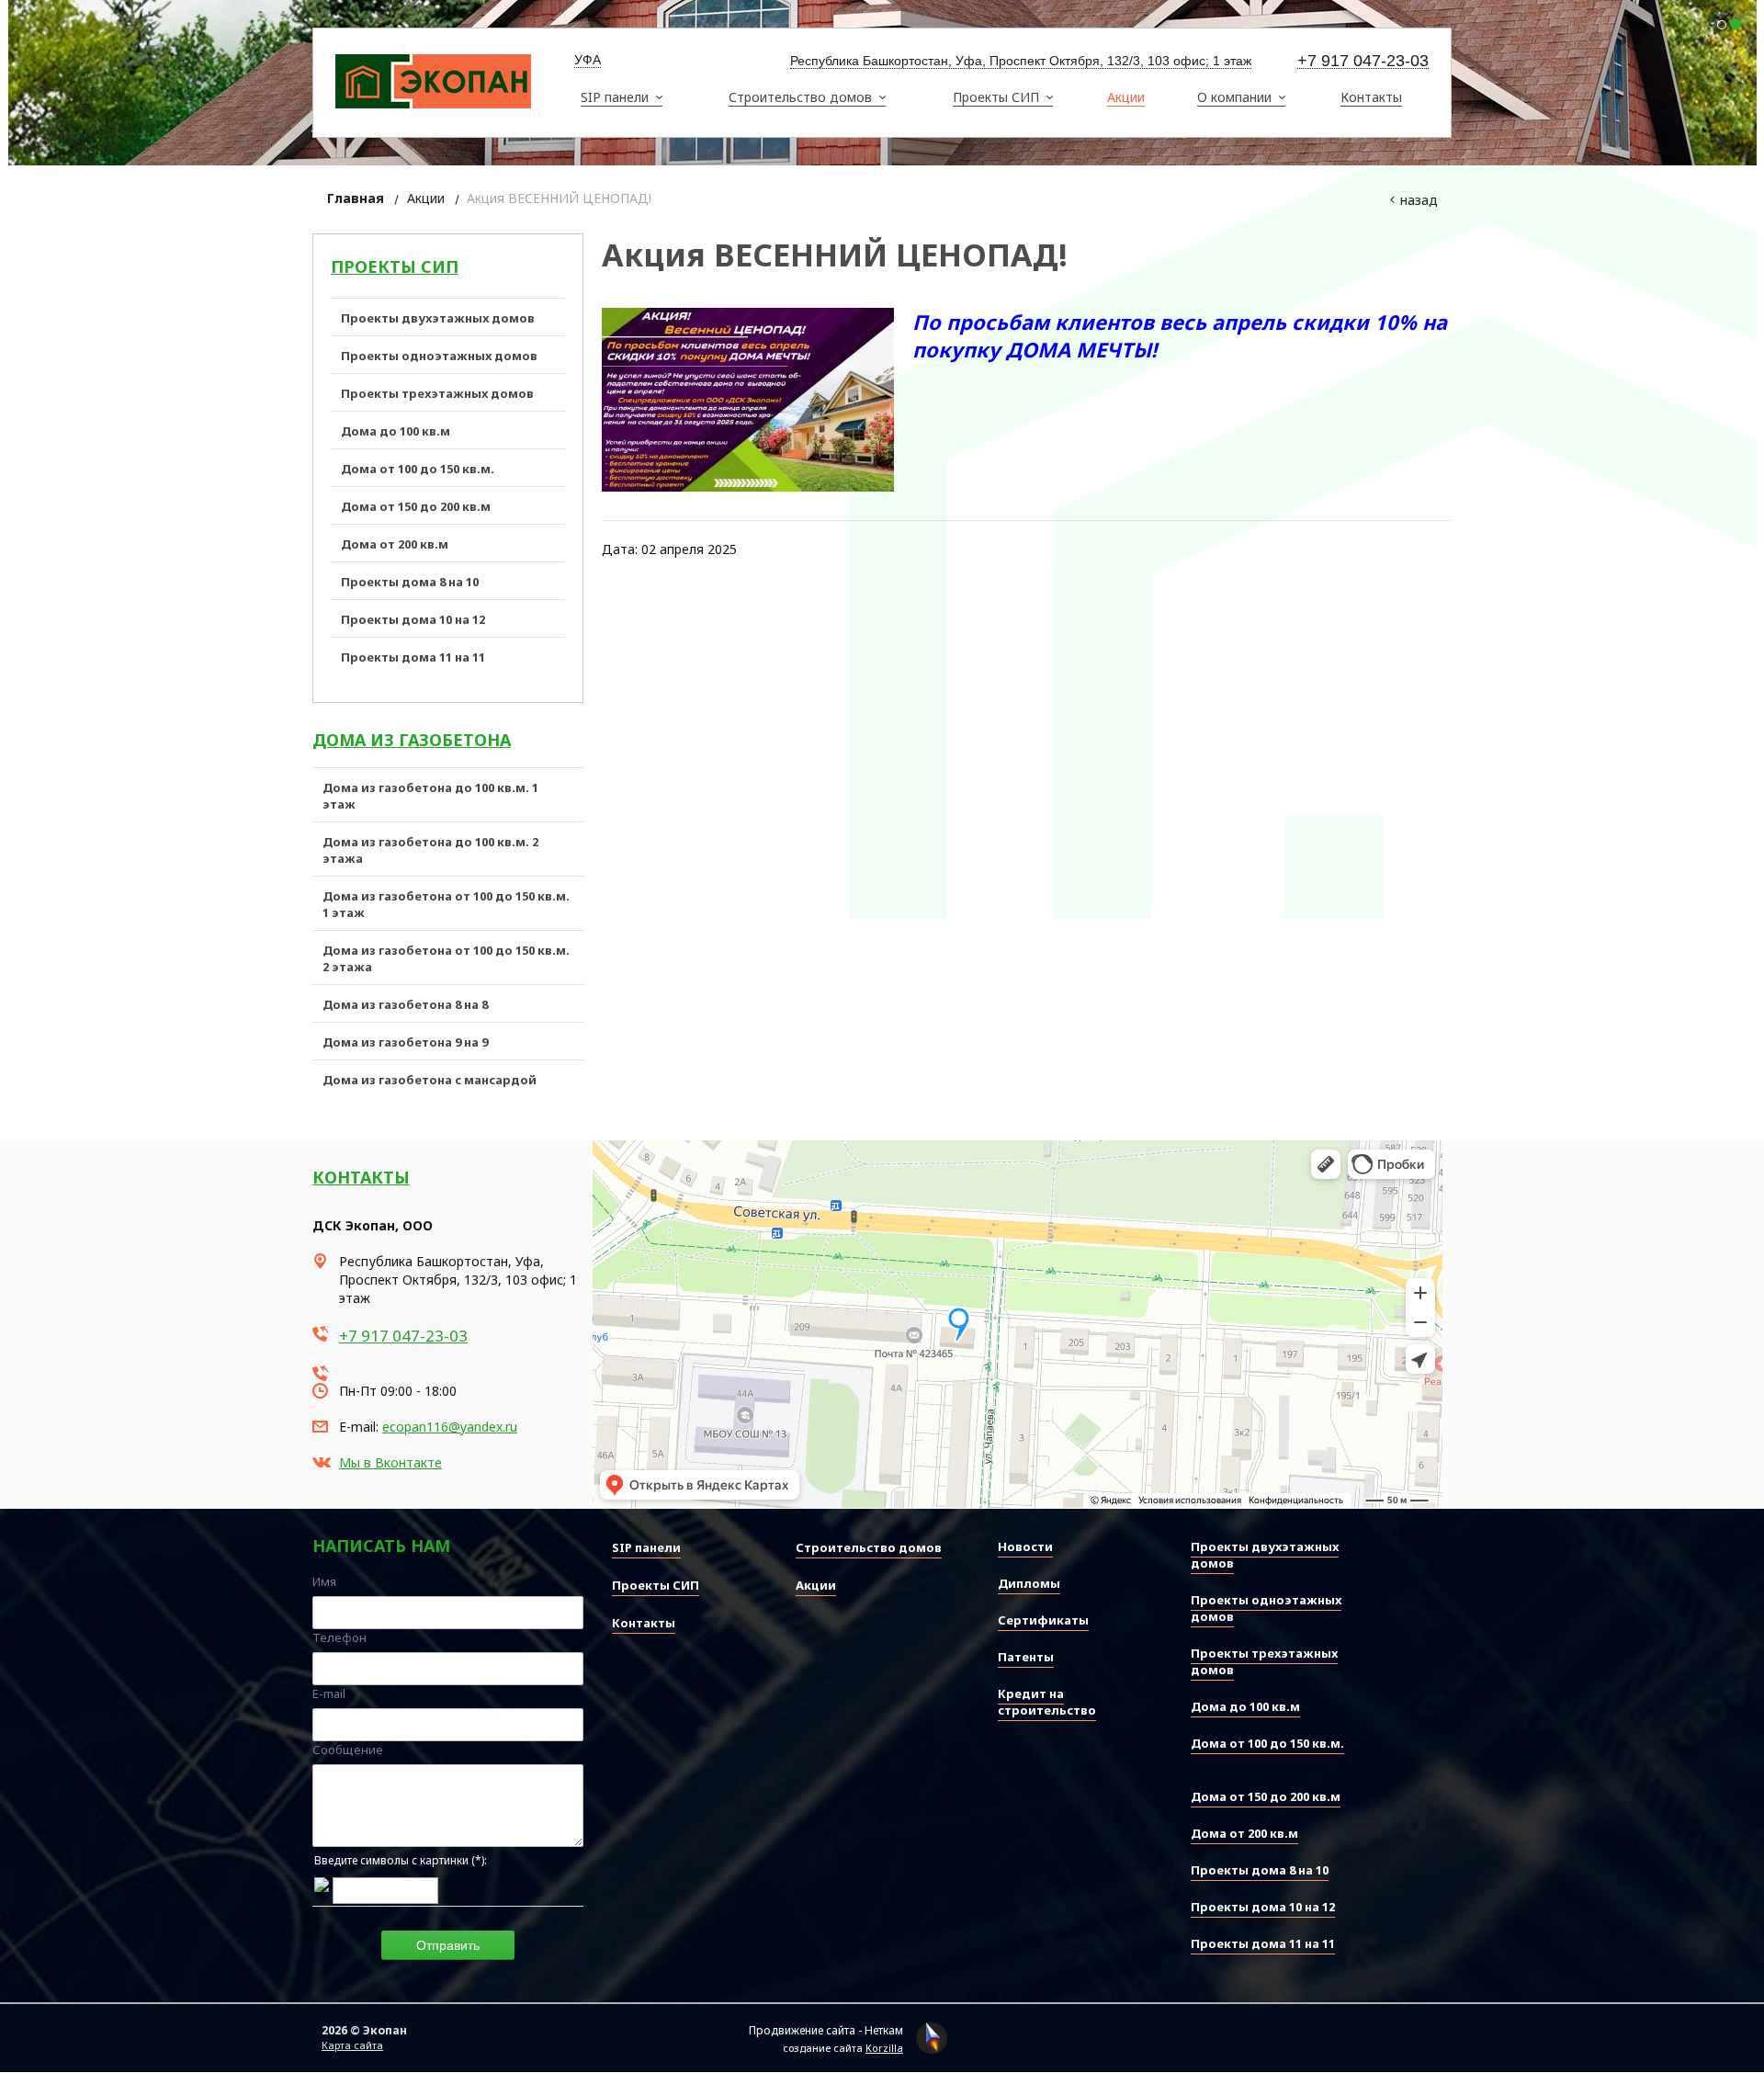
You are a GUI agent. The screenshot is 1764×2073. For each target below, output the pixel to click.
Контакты (361, 1177)
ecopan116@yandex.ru (450, 1427)
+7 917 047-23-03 (1363, 61)
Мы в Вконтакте (390, 1462)
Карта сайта (352, 2045)
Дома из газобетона (412, 740)
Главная (356, 198)
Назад (1419, 200)
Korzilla (884, 2048)
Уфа (588, 60)
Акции (426, 198)
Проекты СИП (395, 266)
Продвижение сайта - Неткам (826, 2030)
